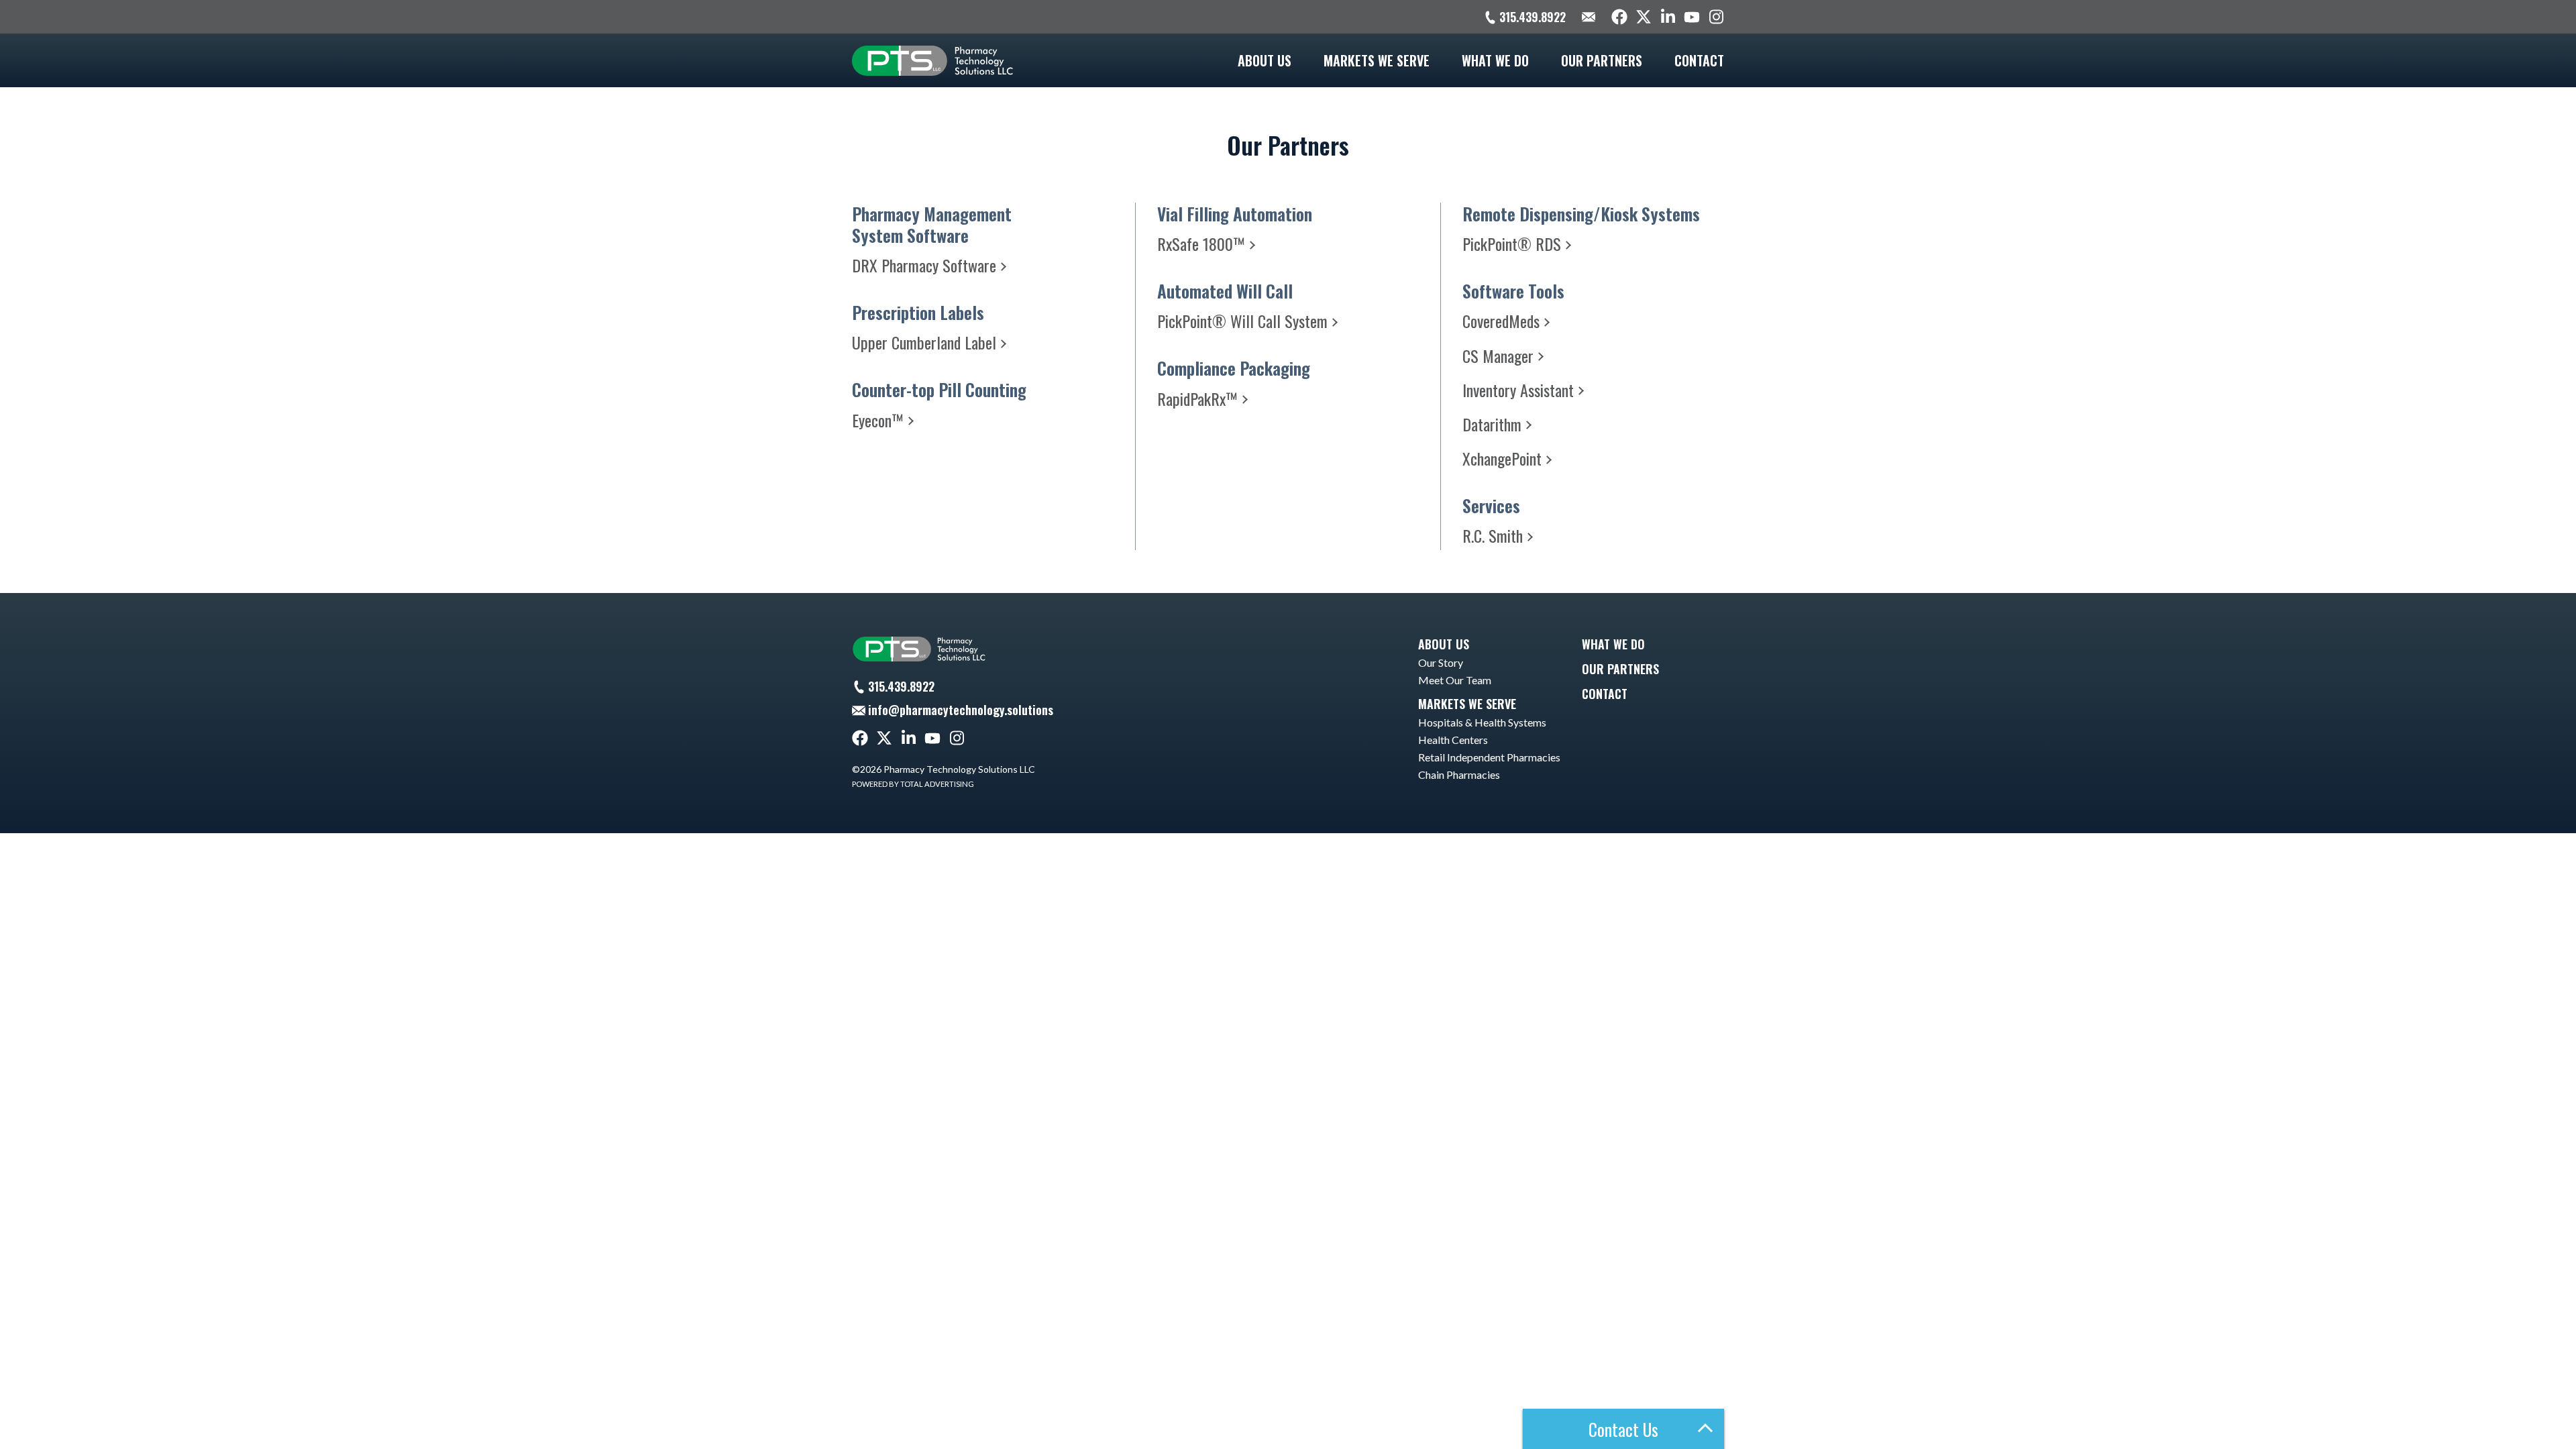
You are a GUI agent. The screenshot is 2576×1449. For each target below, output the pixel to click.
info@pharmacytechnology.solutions (961, 710)
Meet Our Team (1455, 680)
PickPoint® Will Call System (1242, 321)
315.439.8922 (1533, 17)
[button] (1623, 1429)
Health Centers (1453, 740)
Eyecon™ (878, 420)
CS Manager (1498, 356)
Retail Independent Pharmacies (1489, 757)
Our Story (1441, 662)
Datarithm (1492, 424)
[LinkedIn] (1668, 17)
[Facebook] (1619, 17)
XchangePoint (1502, 458)
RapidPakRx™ (1197, 398)
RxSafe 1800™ (1201, 244)
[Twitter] (1644, 17)
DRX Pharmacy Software (924, 265)
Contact (1699, 60)
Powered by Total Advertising (913, 784)
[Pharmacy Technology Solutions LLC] (932, 60)
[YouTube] (1692, 17)
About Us (1265, 60)
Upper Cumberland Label (924, 342)
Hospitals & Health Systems (1482, 722)
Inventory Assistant (1518, 390)
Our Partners (1602, 60)
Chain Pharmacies (1459, 774)
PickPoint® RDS (1512, 244)
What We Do (1495, 60)
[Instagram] (1716, 17)
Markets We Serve (1377, 60)
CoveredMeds (1501, 321)
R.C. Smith (1493, 535)
